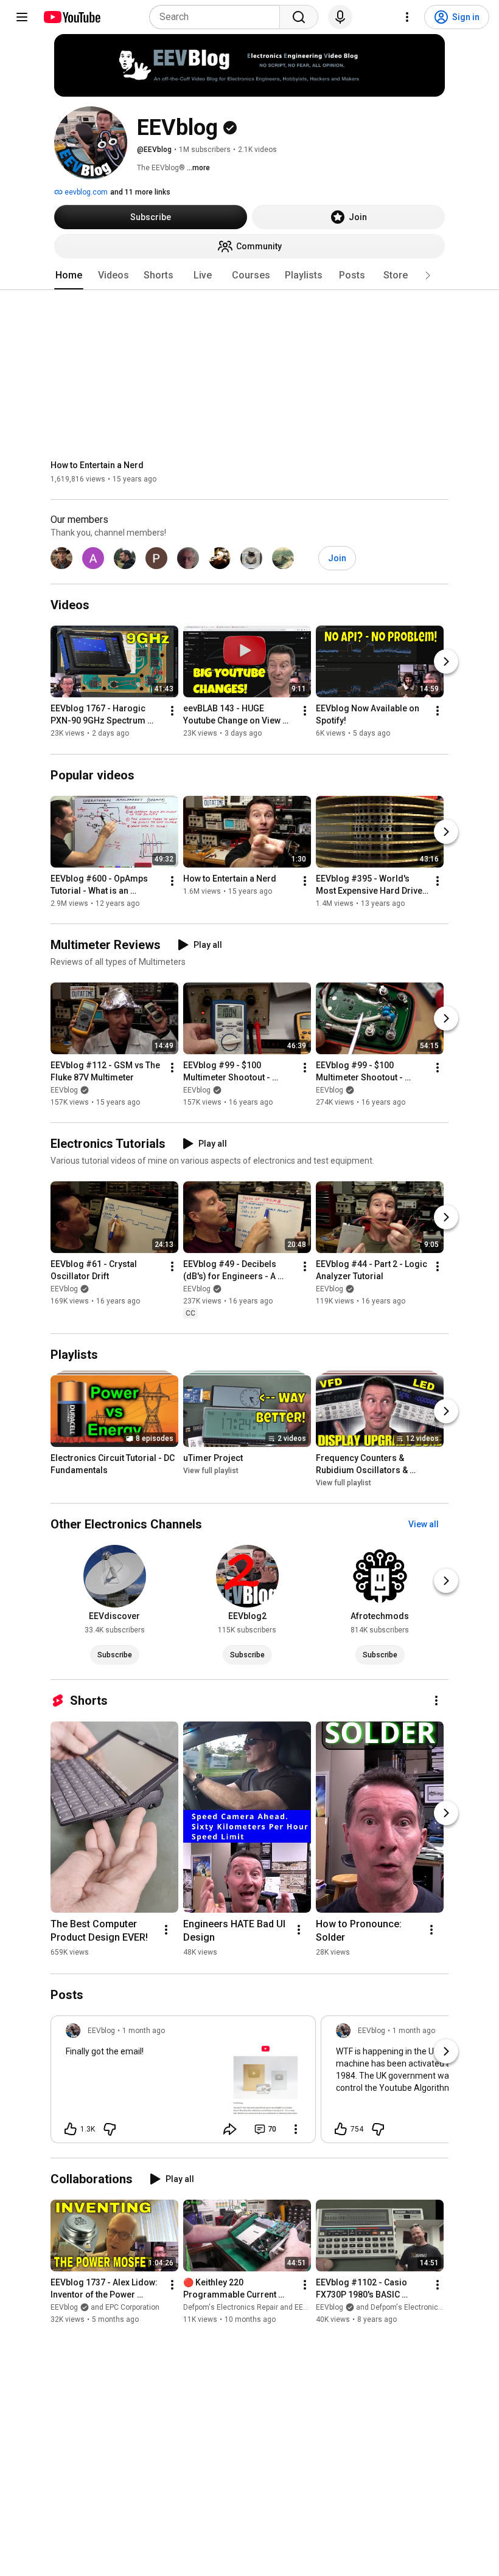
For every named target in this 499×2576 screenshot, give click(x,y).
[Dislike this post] (110, 2129)
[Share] (230, 2129)
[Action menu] (296, 2129)
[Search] (299, 17)
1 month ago (144, 2031)
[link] (183, 2083)
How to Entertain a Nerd (97, 465)
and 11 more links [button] (140, 192)
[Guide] (22, 17)
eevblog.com (85, 192)
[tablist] (249, 275)
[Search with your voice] (340, 17)
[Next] (446, 662)
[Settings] (407, 17)
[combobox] (218, 17)
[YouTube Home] (72, 17)
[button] (428, 275)
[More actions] (172, 711)
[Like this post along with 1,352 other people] (71, 2129)
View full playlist (211, 1471)
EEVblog (64, 1090)
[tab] (69, 275)
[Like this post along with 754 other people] (341, 2129)
